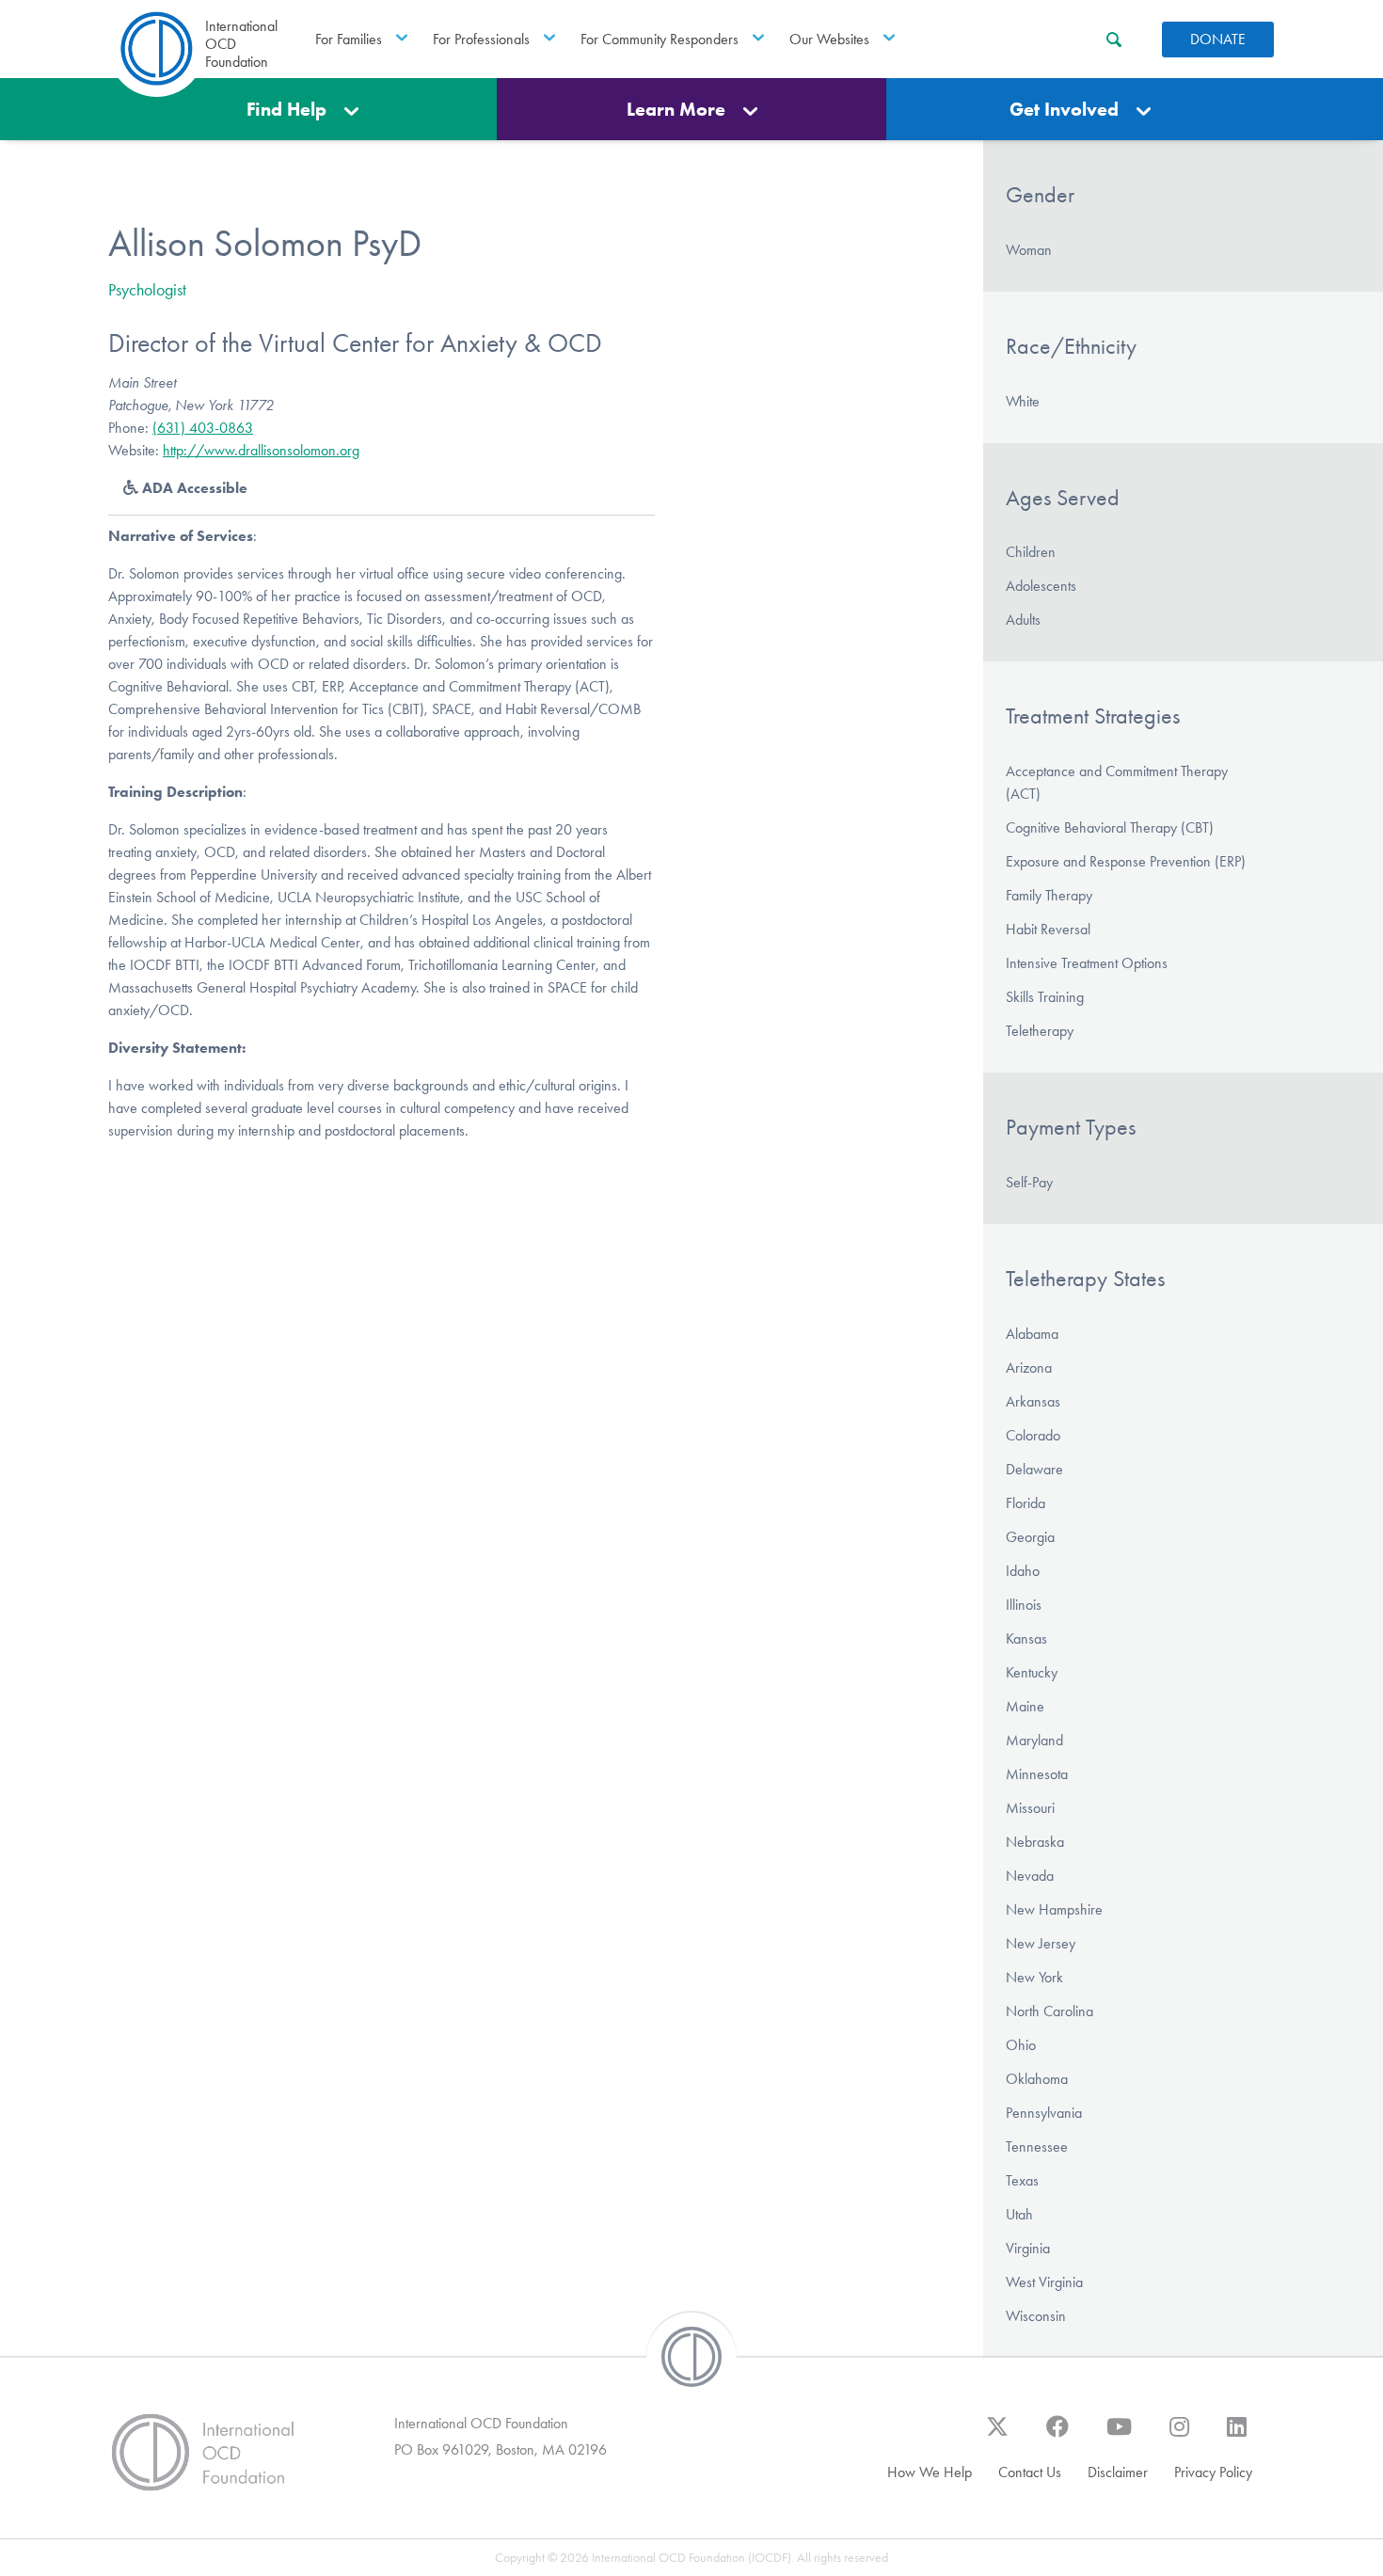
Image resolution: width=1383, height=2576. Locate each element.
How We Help (930, 2472)
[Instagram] (1179, 2436)
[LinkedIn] (1237, 2436)
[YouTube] (1119, 2436)
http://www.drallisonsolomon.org (261, 450)
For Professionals (481, 39)
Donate (1218, 39)
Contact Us (1030, 2472)
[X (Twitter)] (997, 2436)
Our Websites (829, 39)
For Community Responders (660, 39)
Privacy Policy (1213, 2472)
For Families (349, 39)
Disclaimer (1118, 2472)
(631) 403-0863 (203, 428)
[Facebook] (1057, 2436)
